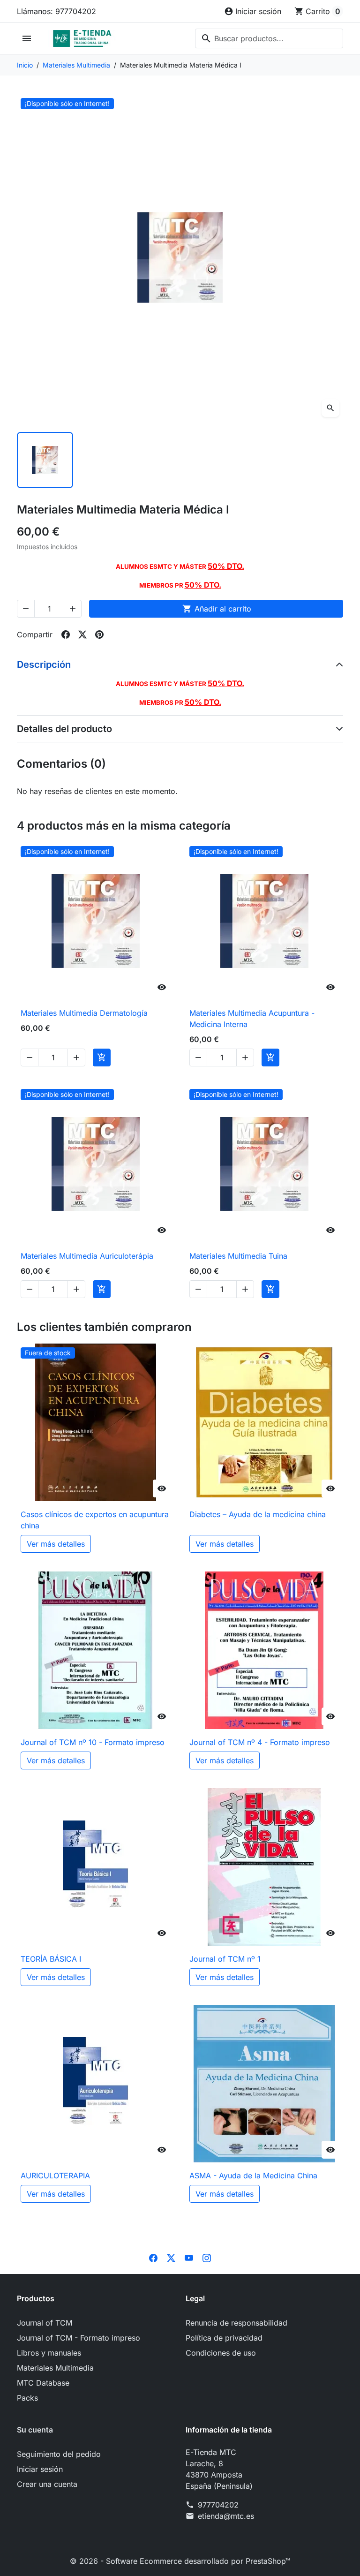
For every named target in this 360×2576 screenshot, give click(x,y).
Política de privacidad (224, 2338)
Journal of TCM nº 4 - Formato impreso (260, 1742)
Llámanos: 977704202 (56, 11)
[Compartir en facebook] (66, 635)
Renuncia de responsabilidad (236, 2323)
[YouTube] (189, 2257)
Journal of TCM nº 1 (225, 1959)
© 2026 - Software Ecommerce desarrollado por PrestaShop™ (180, 2561)
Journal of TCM (45, 2323)
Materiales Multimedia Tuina (238, 1256)
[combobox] (269, 38)
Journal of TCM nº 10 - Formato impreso (93, 1742)
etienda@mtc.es (226, 2516)
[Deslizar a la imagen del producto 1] (45, 460)
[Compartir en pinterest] (99, 635)
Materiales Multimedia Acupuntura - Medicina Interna (252, 1019)
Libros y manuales (49, 2353)
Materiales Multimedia (55, 2368)
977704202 (218, 2505)
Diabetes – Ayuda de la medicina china (258, 1514)
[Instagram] (207, 2257)
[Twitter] (171, 2257)
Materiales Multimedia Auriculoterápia (87, 1256)
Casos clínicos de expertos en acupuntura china (95, 1520)
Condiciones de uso (221, 2353)
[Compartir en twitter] (82, 635)
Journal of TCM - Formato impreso (79, 2338)
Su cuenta (35, 2430)
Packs (27, 2398)
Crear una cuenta (47, 2484)
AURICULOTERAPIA (55, 2176)
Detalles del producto (64, 729)
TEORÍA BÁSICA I (51, 1959)
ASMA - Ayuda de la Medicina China (253, 2176)
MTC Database (43, 2383)
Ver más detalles (56, 1544)
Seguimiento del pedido (59, 2454)
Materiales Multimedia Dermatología (84, 1013)
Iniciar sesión (40, 2469)
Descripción (44, 665)
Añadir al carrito (217, 609)
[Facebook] (153, 2257)
